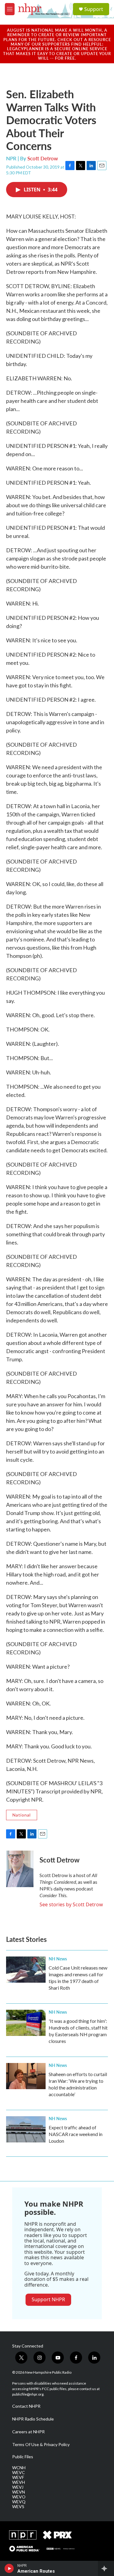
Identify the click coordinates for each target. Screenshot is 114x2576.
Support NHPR (48, 2299)
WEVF (18, 2477)
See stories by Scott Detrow (71, 1904)
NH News (58, 1959)
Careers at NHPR (28, 2432)
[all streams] (106, 2568)
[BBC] (61, 2549)
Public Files (23, 2457)
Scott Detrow (43, 158)
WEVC (19, 2473)
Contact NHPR (26, 2406)
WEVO (19, 2497)
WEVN (19, 2492)
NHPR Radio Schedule (33, 2419)
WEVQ (19, 2502)
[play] (9, 2568)
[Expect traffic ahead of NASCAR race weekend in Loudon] (26, 2129)
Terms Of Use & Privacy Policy (41, 2445)
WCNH (19, 2468)
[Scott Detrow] (20, 1869)
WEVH (19, 2482)
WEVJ (18, 2487)
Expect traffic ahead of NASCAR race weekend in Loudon (76, 2134)
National (22, 1815)
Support (94, 9)
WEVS (18, 2507)
